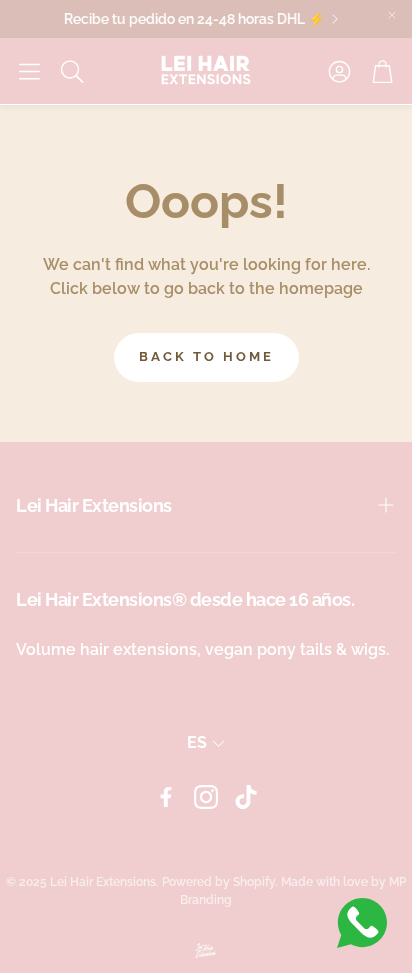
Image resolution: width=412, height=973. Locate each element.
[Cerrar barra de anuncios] (392, 15)
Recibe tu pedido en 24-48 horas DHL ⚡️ (191, 19)
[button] (29, 71)
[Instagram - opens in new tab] (206, 797)
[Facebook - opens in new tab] (166, 797)
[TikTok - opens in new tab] (246, 797)
